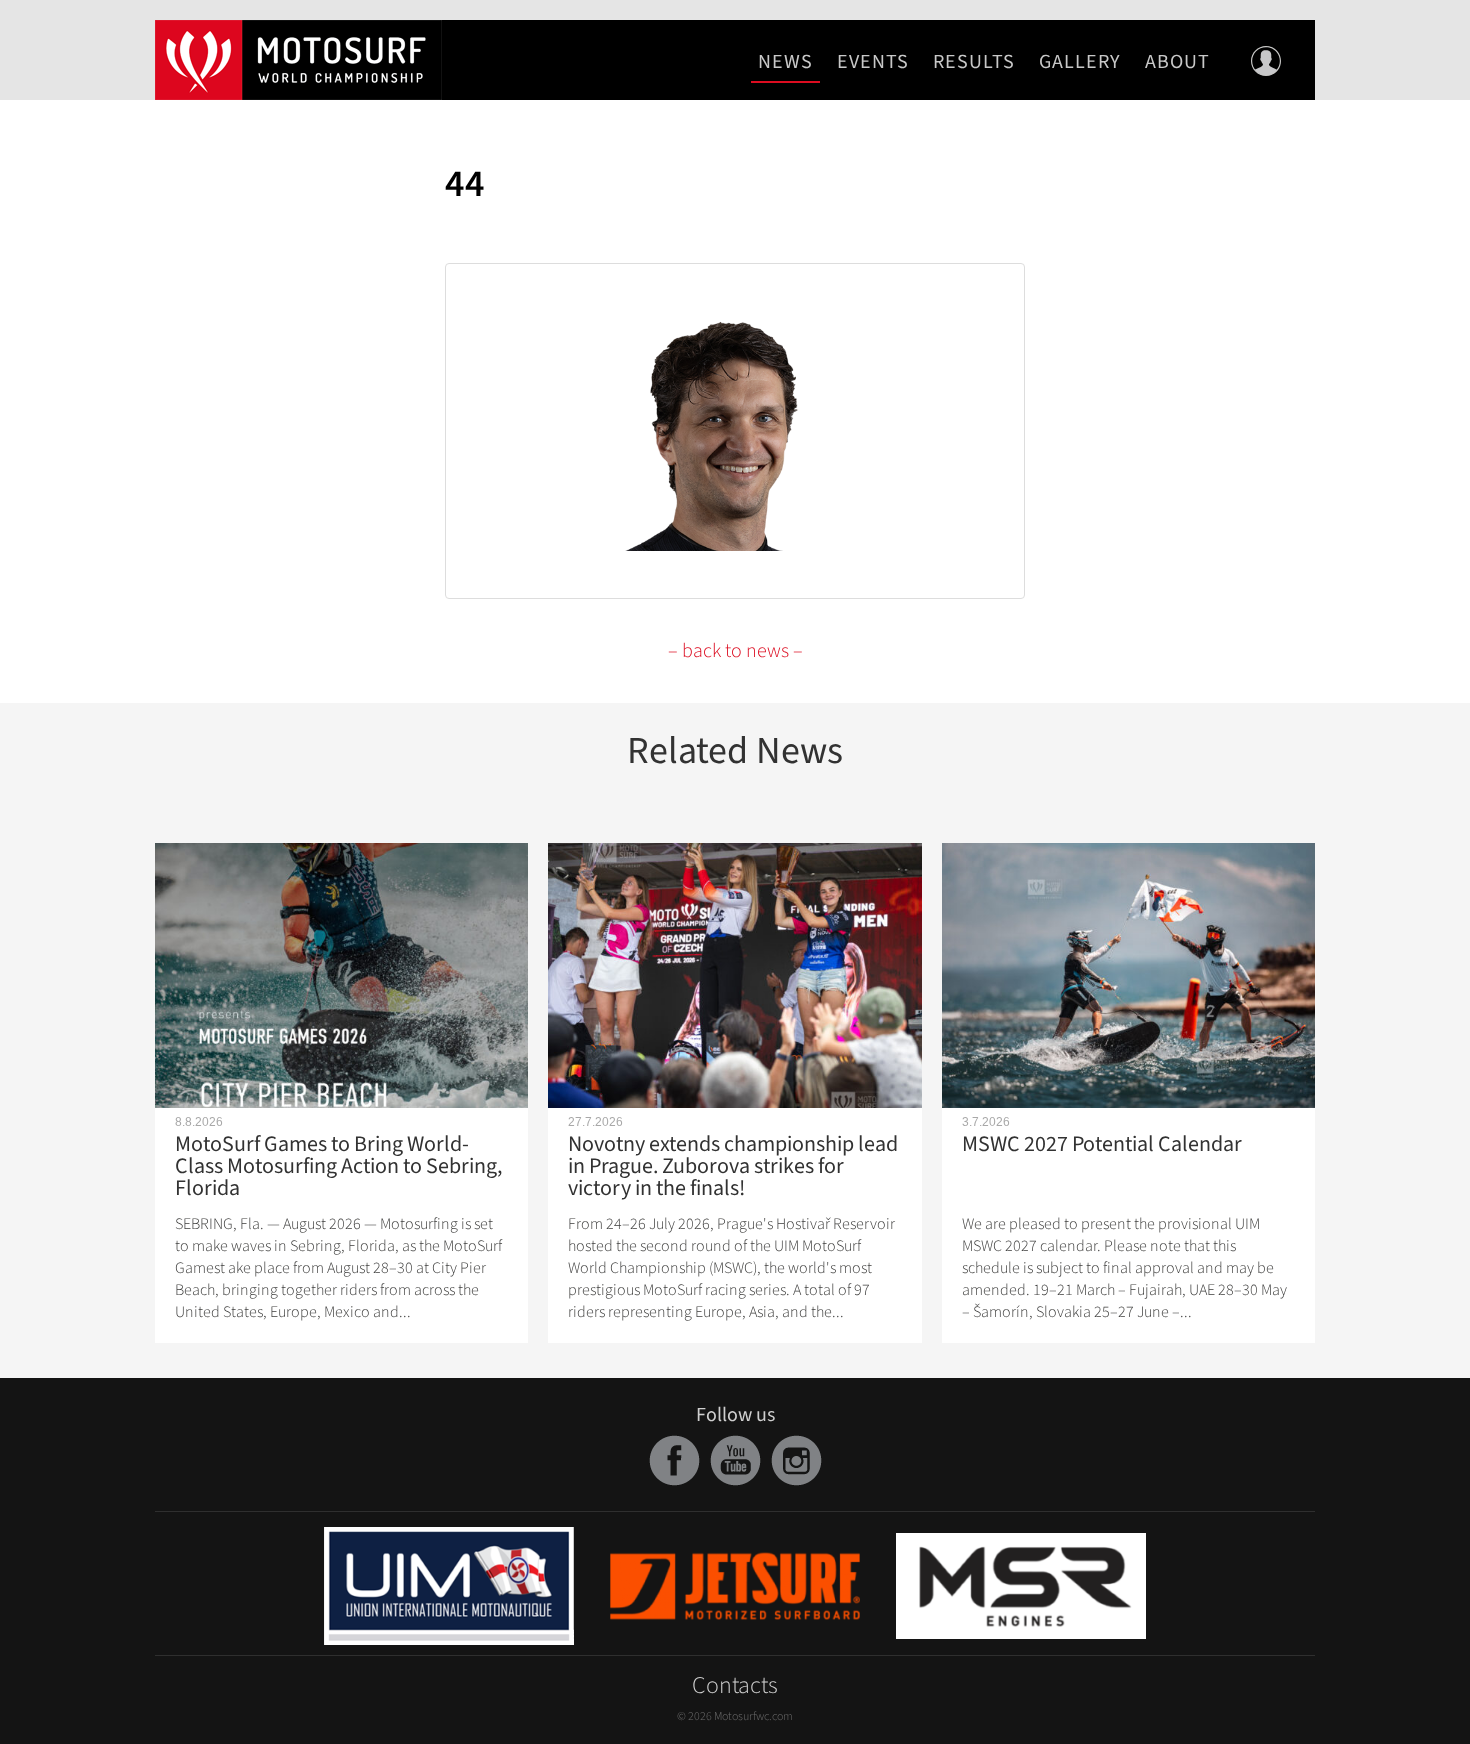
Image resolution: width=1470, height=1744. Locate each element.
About (1177, 62)
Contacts (735, 1685)
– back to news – (735, 651)
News (785, 62)
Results (974, 62)
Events (873, 62)
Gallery (1080, 62)
